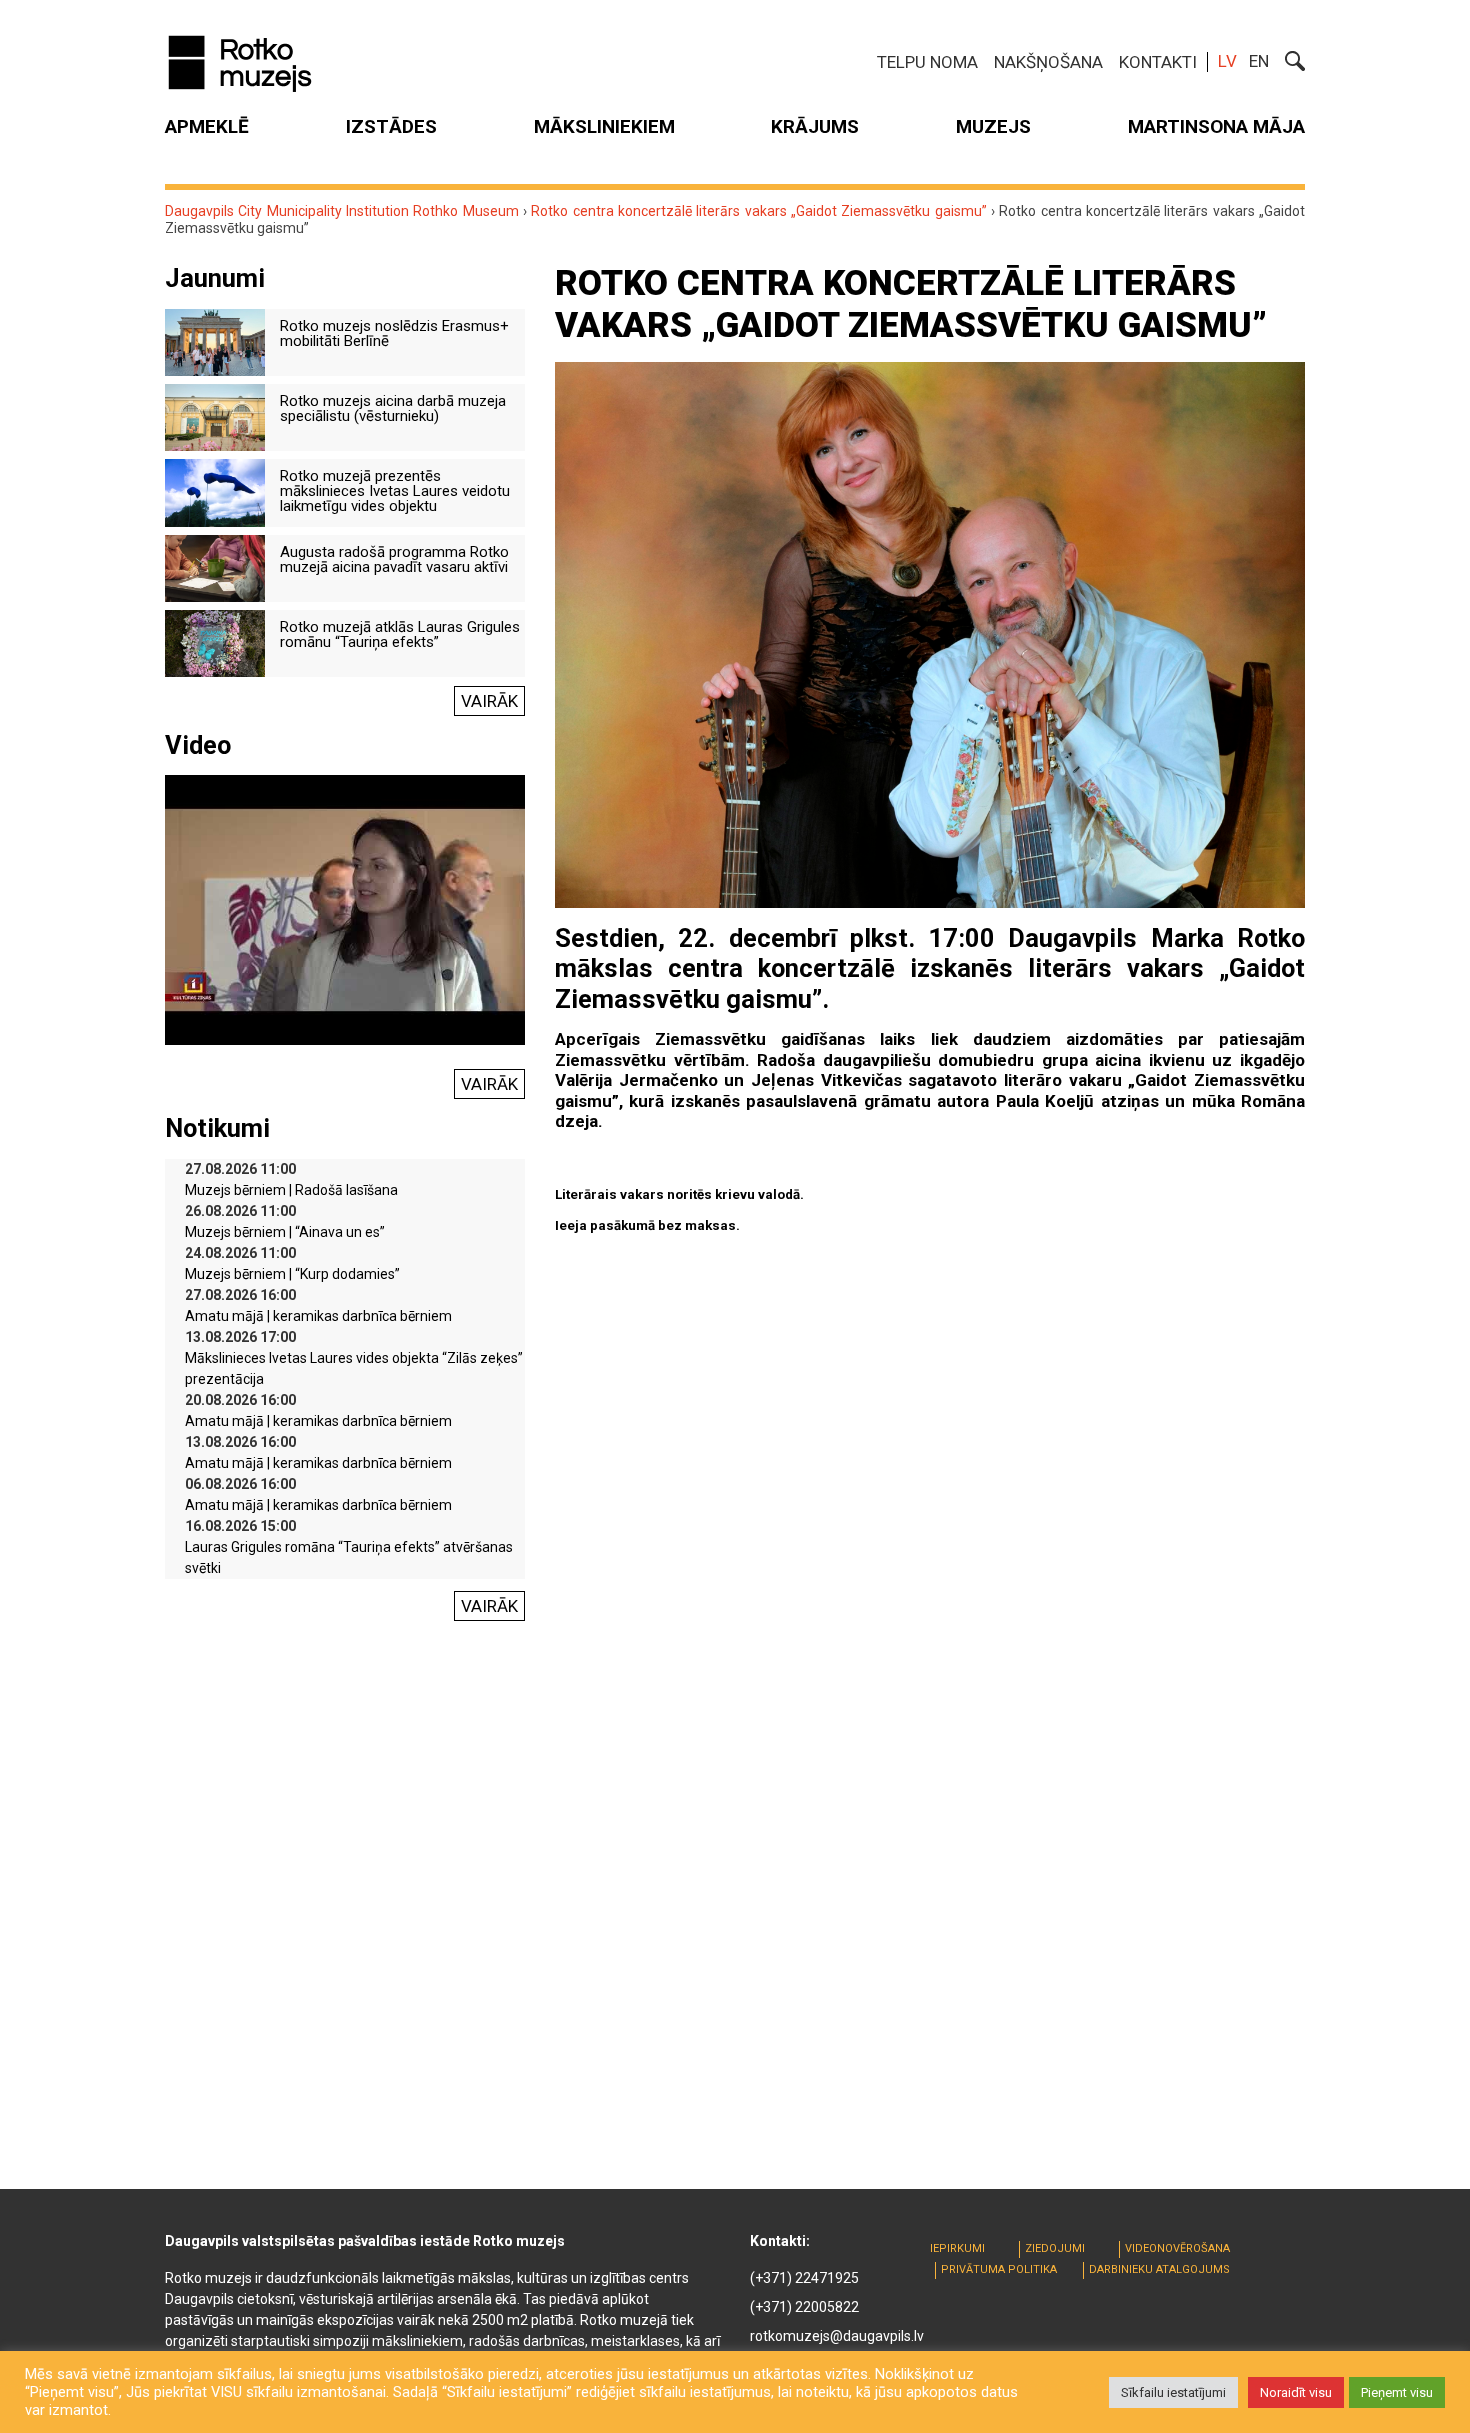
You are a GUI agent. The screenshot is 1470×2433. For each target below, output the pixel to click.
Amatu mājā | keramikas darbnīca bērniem (318, 1316)
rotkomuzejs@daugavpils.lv (837, 2336)
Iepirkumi (957, 2248)
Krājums (815, 126)
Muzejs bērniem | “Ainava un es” (285, 1232)
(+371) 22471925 (804, 2278)
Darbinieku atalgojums (1159, 2269)
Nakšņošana (1048, 62)
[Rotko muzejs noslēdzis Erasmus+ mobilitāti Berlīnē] (215, 341)
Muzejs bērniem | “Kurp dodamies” (292, 1274)
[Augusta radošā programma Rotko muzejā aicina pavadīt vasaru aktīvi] (215, 567)
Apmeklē (207, 126)
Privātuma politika (999, 2269)
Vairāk (489, 701)
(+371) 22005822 (804, 2307)
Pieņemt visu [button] (1397, 2392)
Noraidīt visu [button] (1296, 2392)
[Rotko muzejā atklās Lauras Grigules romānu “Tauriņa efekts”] (215, 642)
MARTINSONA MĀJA (1216, 126)
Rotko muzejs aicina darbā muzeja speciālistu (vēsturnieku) (393, 408)
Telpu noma (927, 62)
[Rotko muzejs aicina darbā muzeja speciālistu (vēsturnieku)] (215, 416)
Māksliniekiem (604, 126)
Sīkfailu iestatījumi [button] (1173, 2392)
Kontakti (1158, 62)
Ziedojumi (1055, 2248)
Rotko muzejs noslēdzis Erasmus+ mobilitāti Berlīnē (394, 333)
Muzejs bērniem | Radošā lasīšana (291, 1190)
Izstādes (391, 126)
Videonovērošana (1177, 2248)
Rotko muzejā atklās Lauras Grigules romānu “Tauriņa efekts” (400, 634)
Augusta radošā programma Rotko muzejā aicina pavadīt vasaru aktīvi (394, 559)
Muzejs (993, 126)
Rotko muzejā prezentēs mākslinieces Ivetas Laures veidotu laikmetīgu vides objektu (395, 491)
